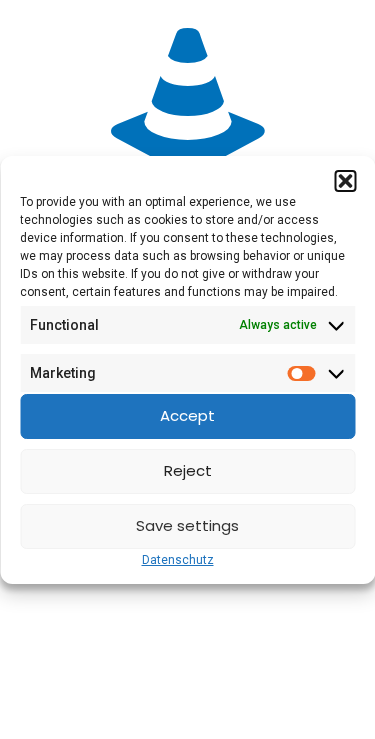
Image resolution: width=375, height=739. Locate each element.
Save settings (187, 525)
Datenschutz (178, 560)
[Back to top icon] (334, 698)
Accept (187, 415)
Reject (188, 470)
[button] (345, 181)
